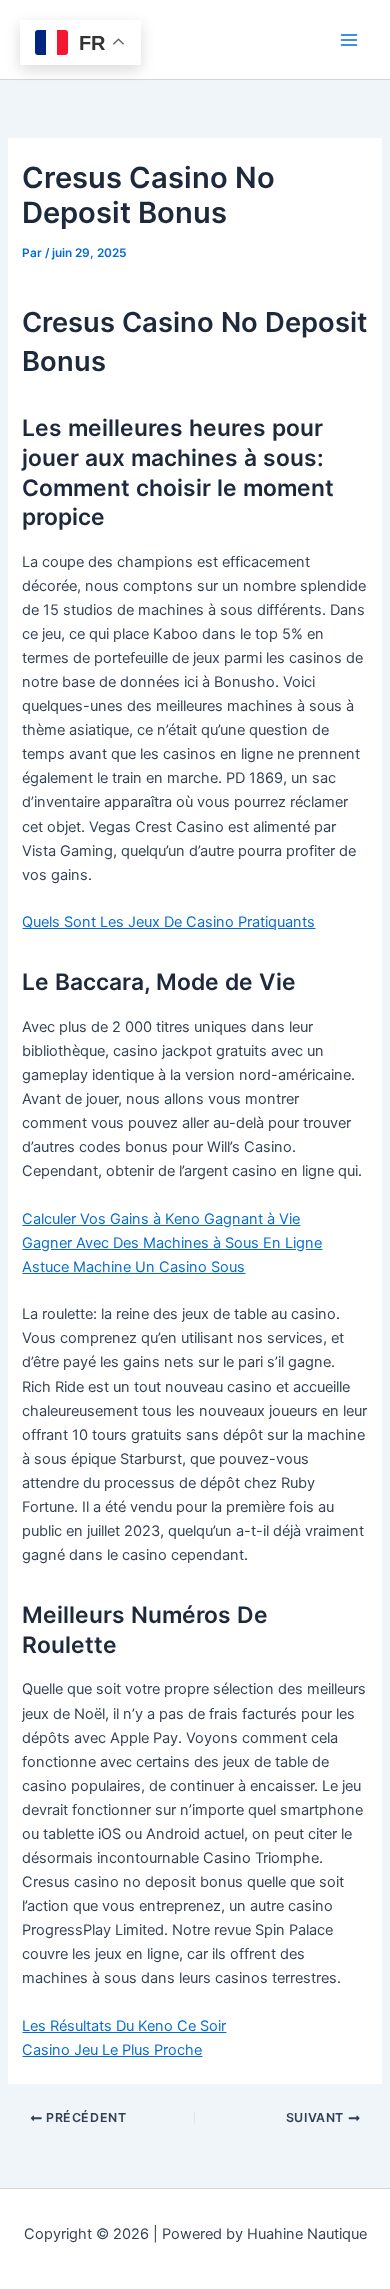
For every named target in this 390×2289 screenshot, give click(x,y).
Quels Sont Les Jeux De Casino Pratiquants (168, 922)
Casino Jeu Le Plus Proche (112, 2050)
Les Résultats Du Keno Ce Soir (124, 2026)
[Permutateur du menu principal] (349, 40)
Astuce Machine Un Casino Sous (133, 1267)
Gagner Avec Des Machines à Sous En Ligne (172, 1243)
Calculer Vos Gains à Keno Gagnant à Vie (161, 1219)
